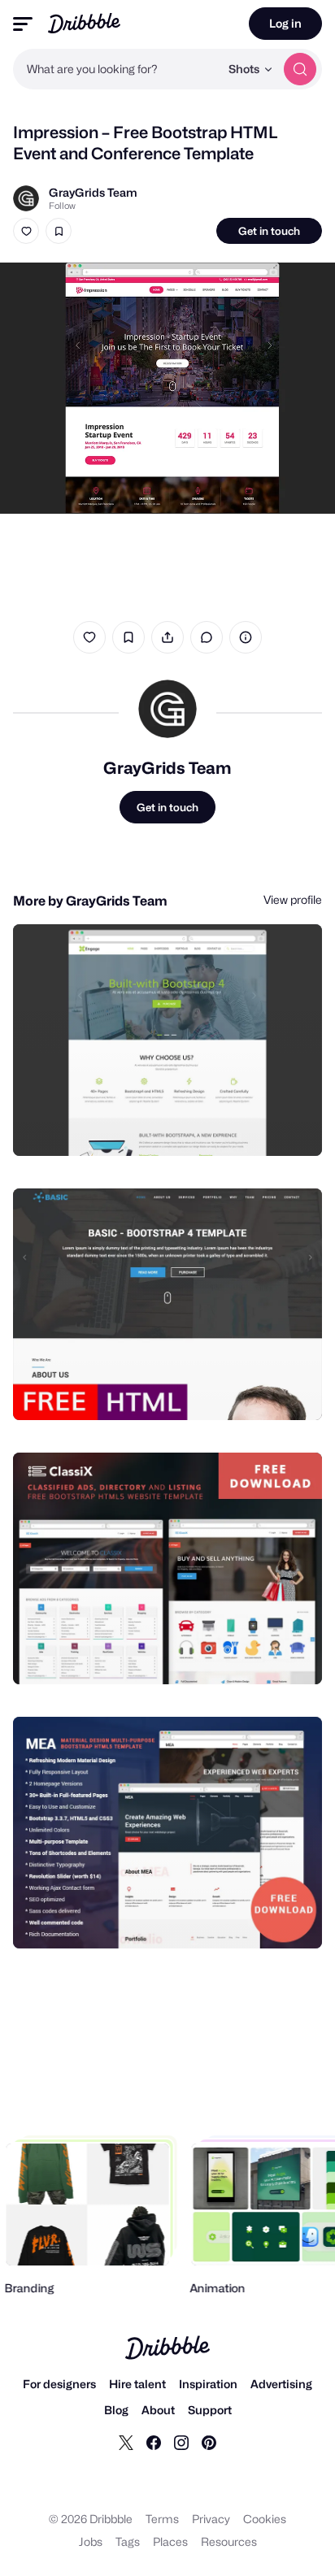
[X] (126, 2442)
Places (170, 2541)
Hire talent (137, 2384)
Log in (285, 23)
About (158, 2410)
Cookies (265, 2519)
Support (210, 2410)
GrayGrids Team (93, 192)
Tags (128, 2541)
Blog (116, 2410)
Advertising (281, 2384)
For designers (59, 2384)
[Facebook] (154, 2442)
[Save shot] (59, 231)
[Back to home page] (84, 23)
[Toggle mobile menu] (23, 24)
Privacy (211, 2519)
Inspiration (208, 2384)
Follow (62, 206)
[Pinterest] (209, 2442)
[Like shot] (26, 231)
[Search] (300, 69)
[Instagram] (181, 2442)
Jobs (91, 2541)
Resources (229, 2541)
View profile (293, 899)
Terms (162, 2519)
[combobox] (116, 69)
